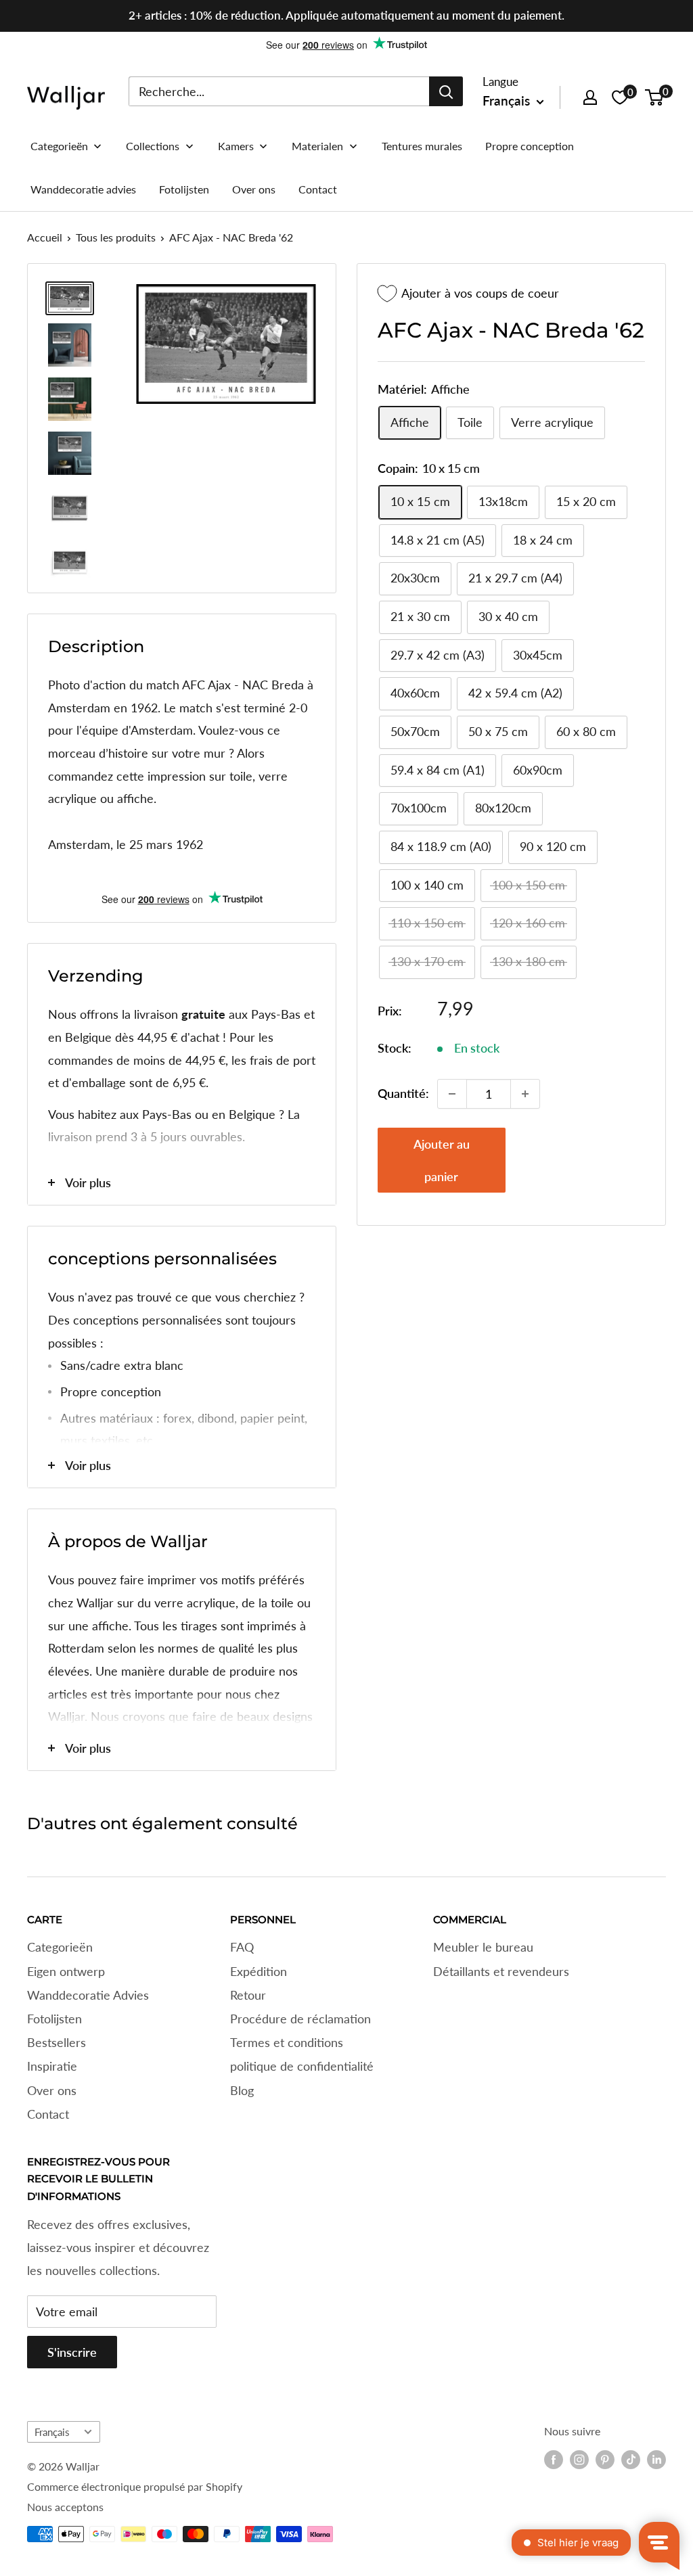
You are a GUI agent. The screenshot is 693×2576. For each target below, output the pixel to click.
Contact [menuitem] (318, 189)
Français (52, 2432)
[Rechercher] (446, 91)
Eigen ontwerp (66, 1971)
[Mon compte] (590, 97)
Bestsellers (57, 2042)
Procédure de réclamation (300, 2019)
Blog (242, 2090)
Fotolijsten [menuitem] (184, 189)
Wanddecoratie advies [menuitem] (83, 189)
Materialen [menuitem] (317, 146)
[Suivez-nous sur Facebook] (554, 2460)
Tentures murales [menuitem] (422, 146)
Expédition (259, 1971)
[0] (655, 97)
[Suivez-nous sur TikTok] (631, 2460)
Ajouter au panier (442, 1160)
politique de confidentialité (302, 2066)
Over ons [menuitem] (254, 189)
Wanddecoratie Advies (88, 1995)
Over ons (52, 2090)
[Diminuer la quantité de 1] (452, 1094)
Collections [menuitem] (153, 146)
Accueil (45, 237)
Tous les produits (116, 237)
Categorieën (60, 1947)
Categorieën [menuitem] (59, 146)
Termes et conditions (287, 2042)
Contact (48, 2114)
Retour (248, 1995)
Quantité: (403, 1093)
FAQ (242, 1947)
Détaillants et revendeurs (501, 1971)
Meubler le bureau (483, 1947)
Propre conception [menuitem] (530, 146)
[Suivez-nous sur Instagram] (579, 2460)
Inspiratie (52, 2066)
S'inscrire (72, 2352)
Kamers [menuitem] (236, 146)
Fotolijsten (54, 2019)
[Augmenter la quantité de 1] (525, 1094)
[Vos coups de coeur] (620, 97)
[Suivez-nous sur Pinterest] (605, 2460)
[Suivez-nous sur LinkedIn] (656, 2460)
